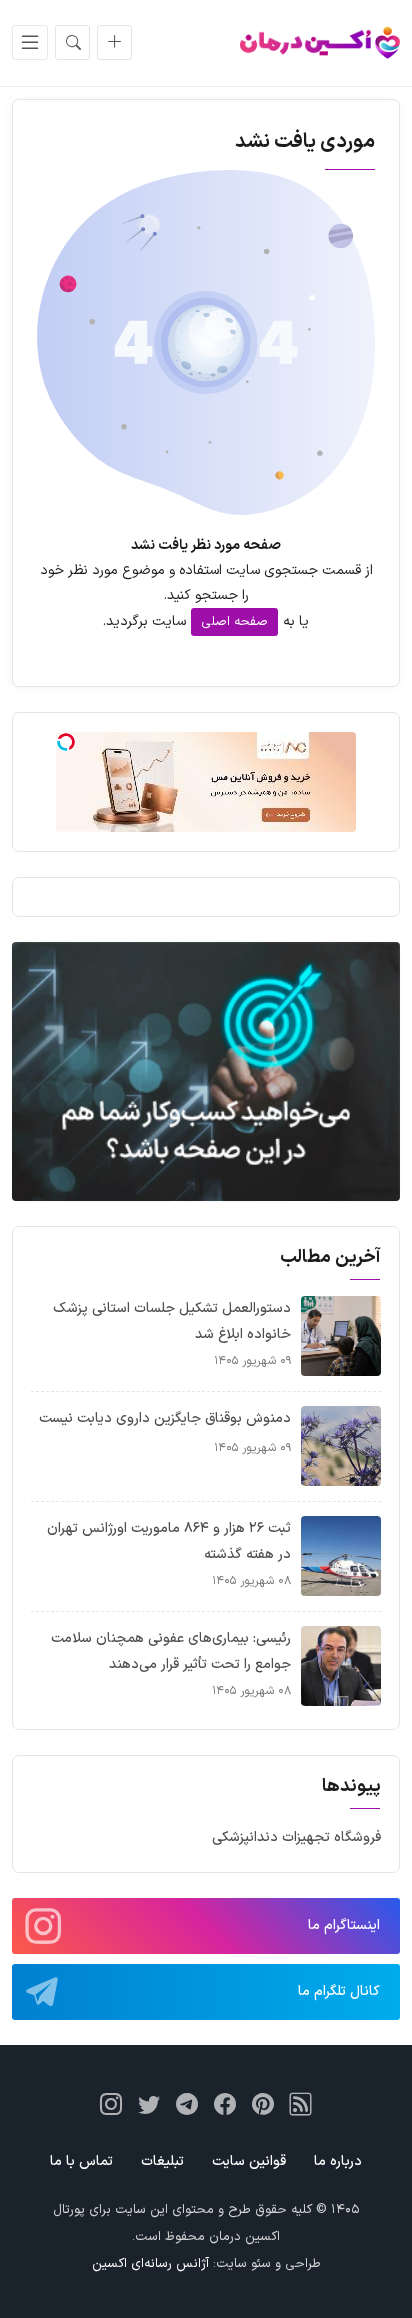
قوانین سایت (249, 2161)
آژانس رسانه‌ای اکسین (150, 2264)
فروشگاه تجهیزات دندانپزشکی (296, 1837)
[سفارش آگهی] (114, 42)
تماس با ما (81, 2161)
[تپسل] (66, 742)
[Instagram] (111, 2104)
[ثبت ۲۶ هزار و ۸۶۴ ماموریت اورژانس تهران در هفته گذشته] (341, 1555)
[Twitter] (149, 2104)
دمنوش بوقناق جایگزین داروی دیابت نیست (165, 1418)
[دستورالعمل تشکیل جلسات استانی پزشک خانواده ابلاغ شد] (341, 1335)
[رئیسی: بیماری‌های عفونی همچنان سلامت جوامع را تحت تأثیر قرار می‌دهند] (341, 1665)
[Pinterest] (263, 2104)
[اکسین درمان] (320, 42)
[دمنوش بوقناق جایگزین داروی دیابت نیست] (341, 1445)
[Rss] (301, 2104)
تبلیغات (162, 2161)
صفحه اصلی (234, 622)
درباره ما (338, 2161)
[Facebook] (225, 2104)
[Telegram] (187, 2104)
